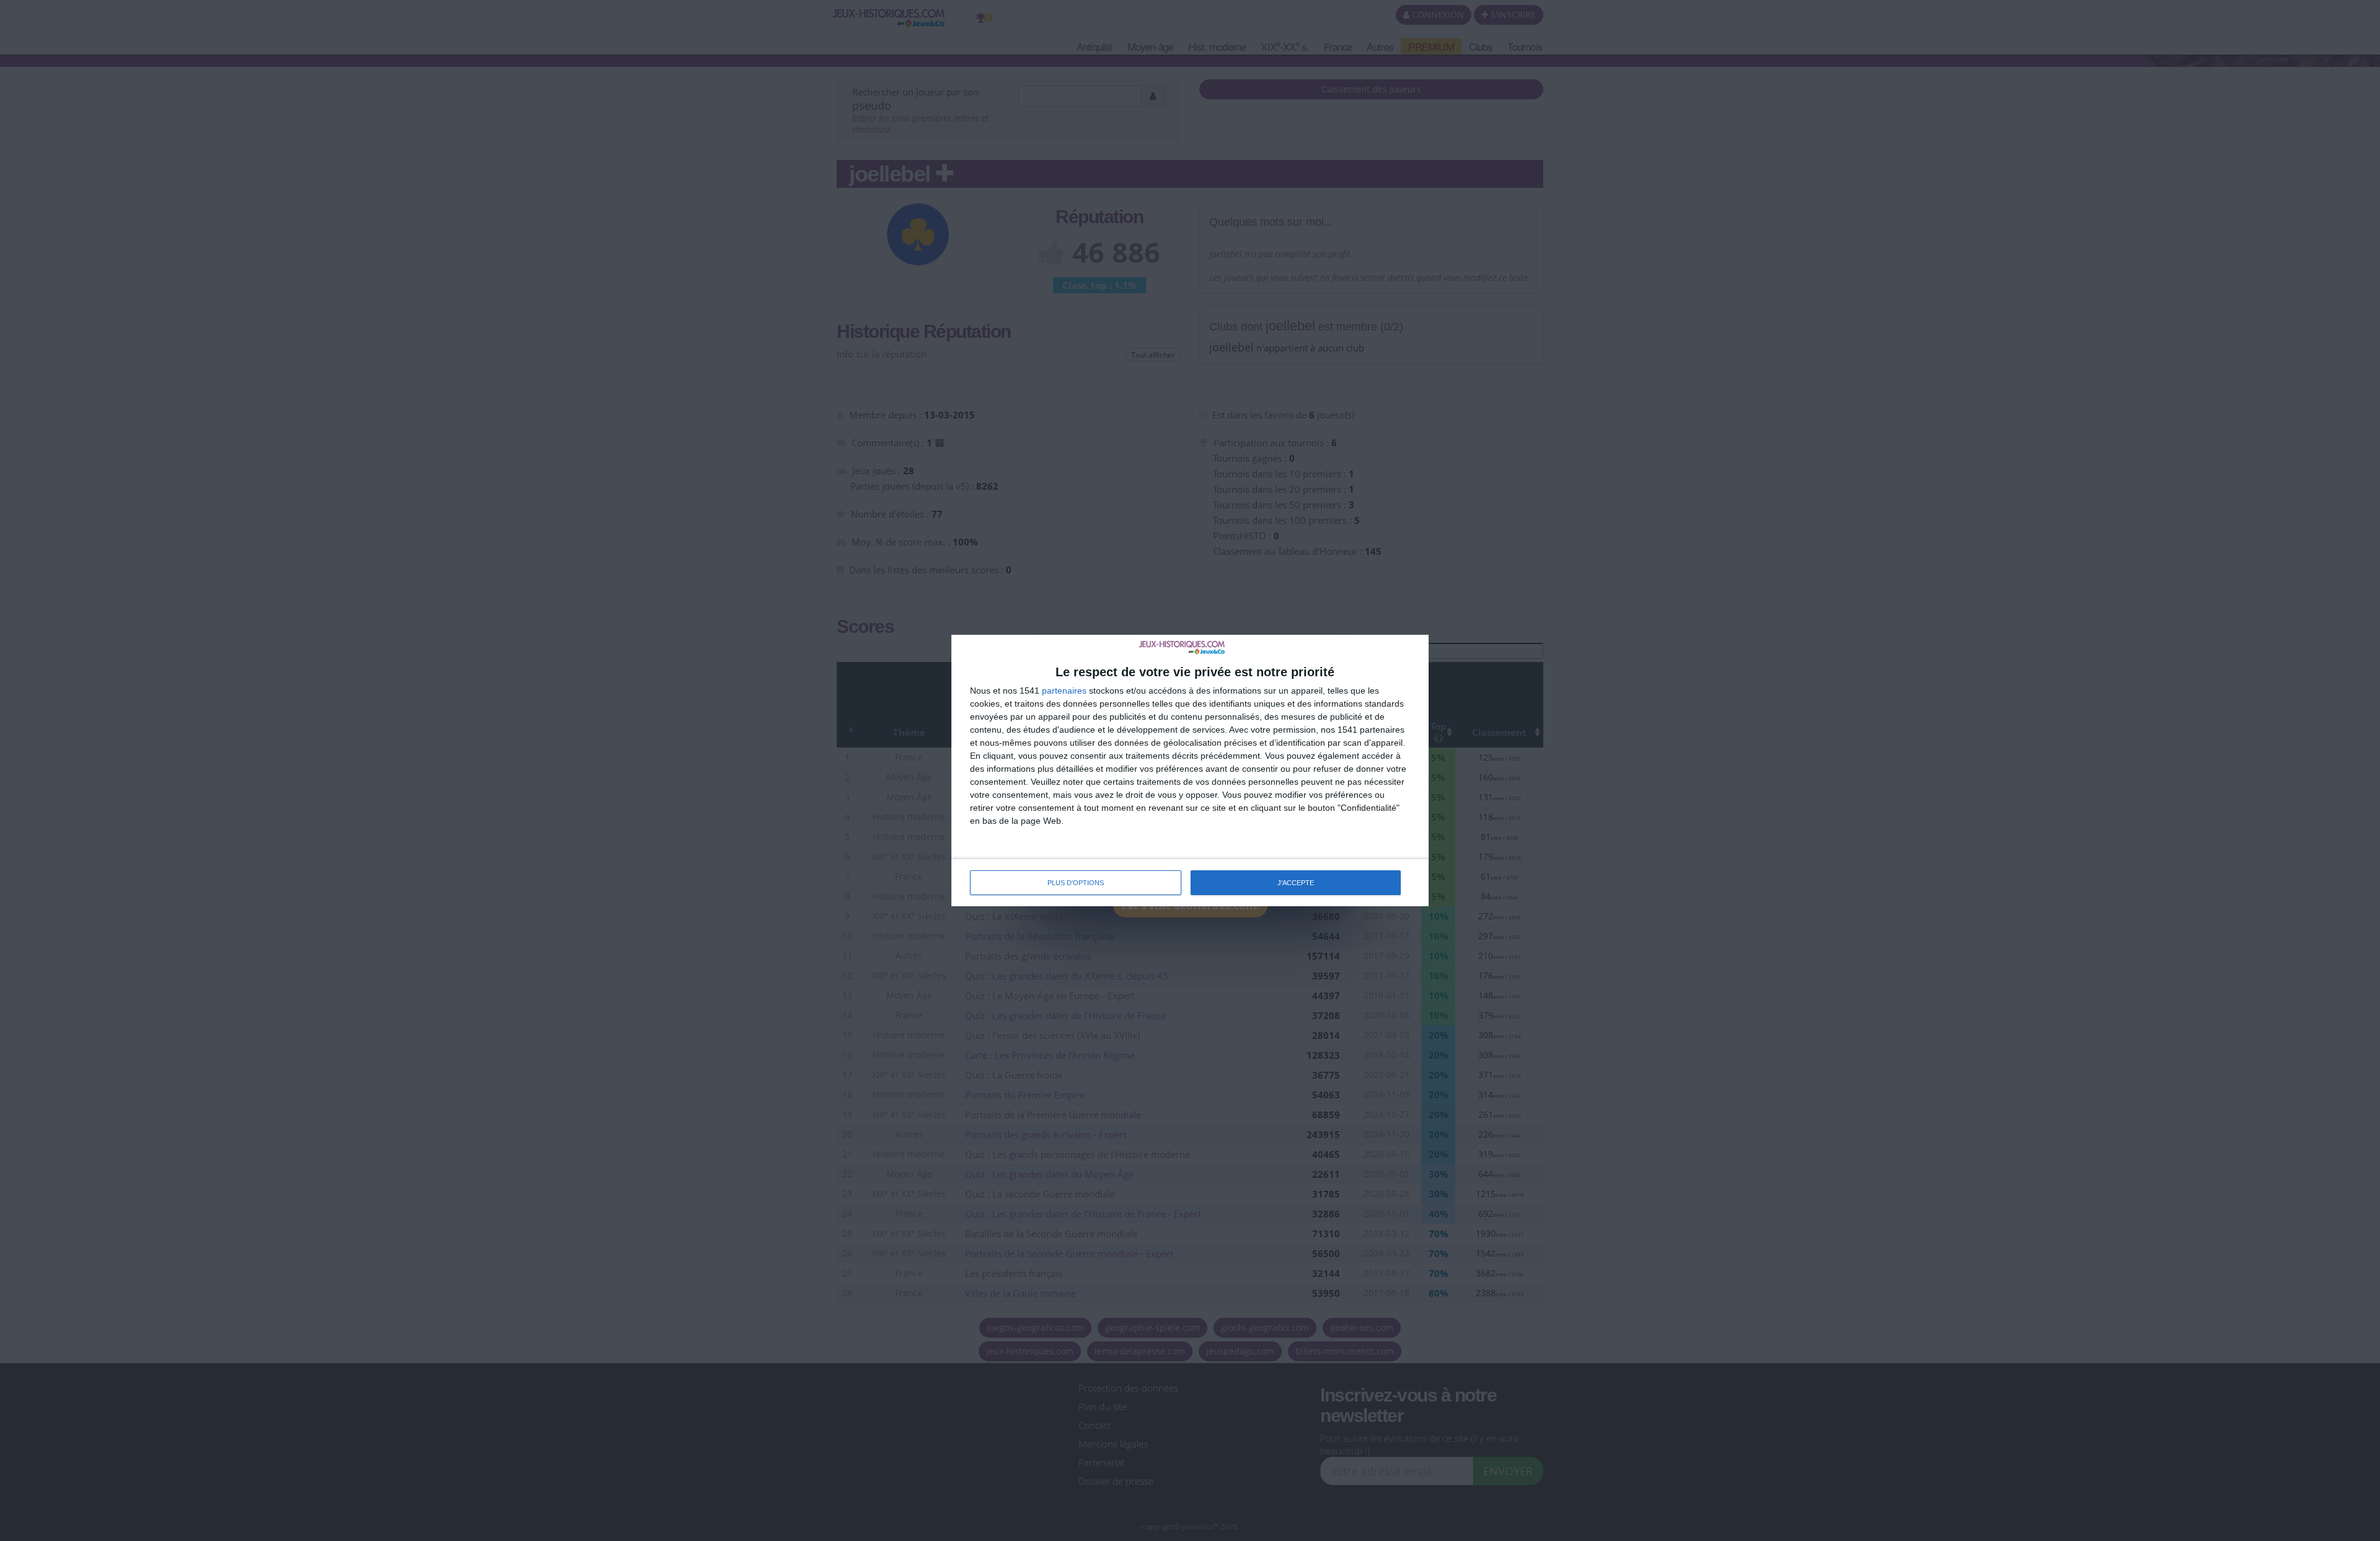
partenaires (1064, 691)
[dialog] (1190, 770)
